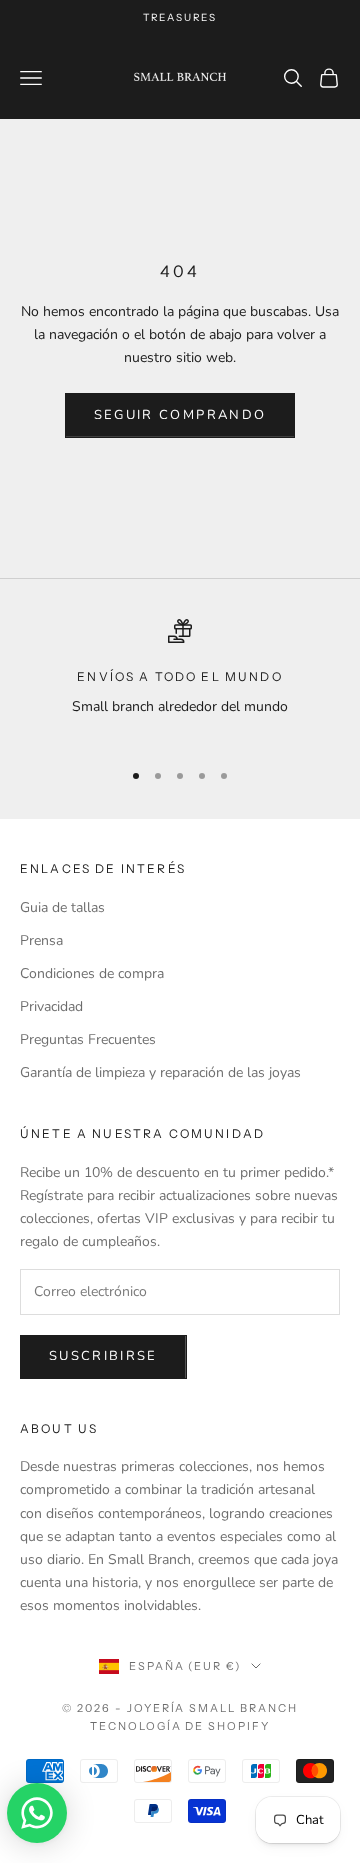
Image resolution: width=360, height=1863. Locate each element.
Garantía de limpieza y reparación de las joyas (160, 1072)
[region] (180, 680)
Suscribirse (103, 1356)
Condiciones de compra (92, 973)
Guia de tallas (62, 907)
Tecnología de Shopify (180, 1726)
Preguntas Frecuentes (88, 1039)
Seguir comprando (180, 415)
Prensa (41, 940)
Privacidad (51, 1006)
